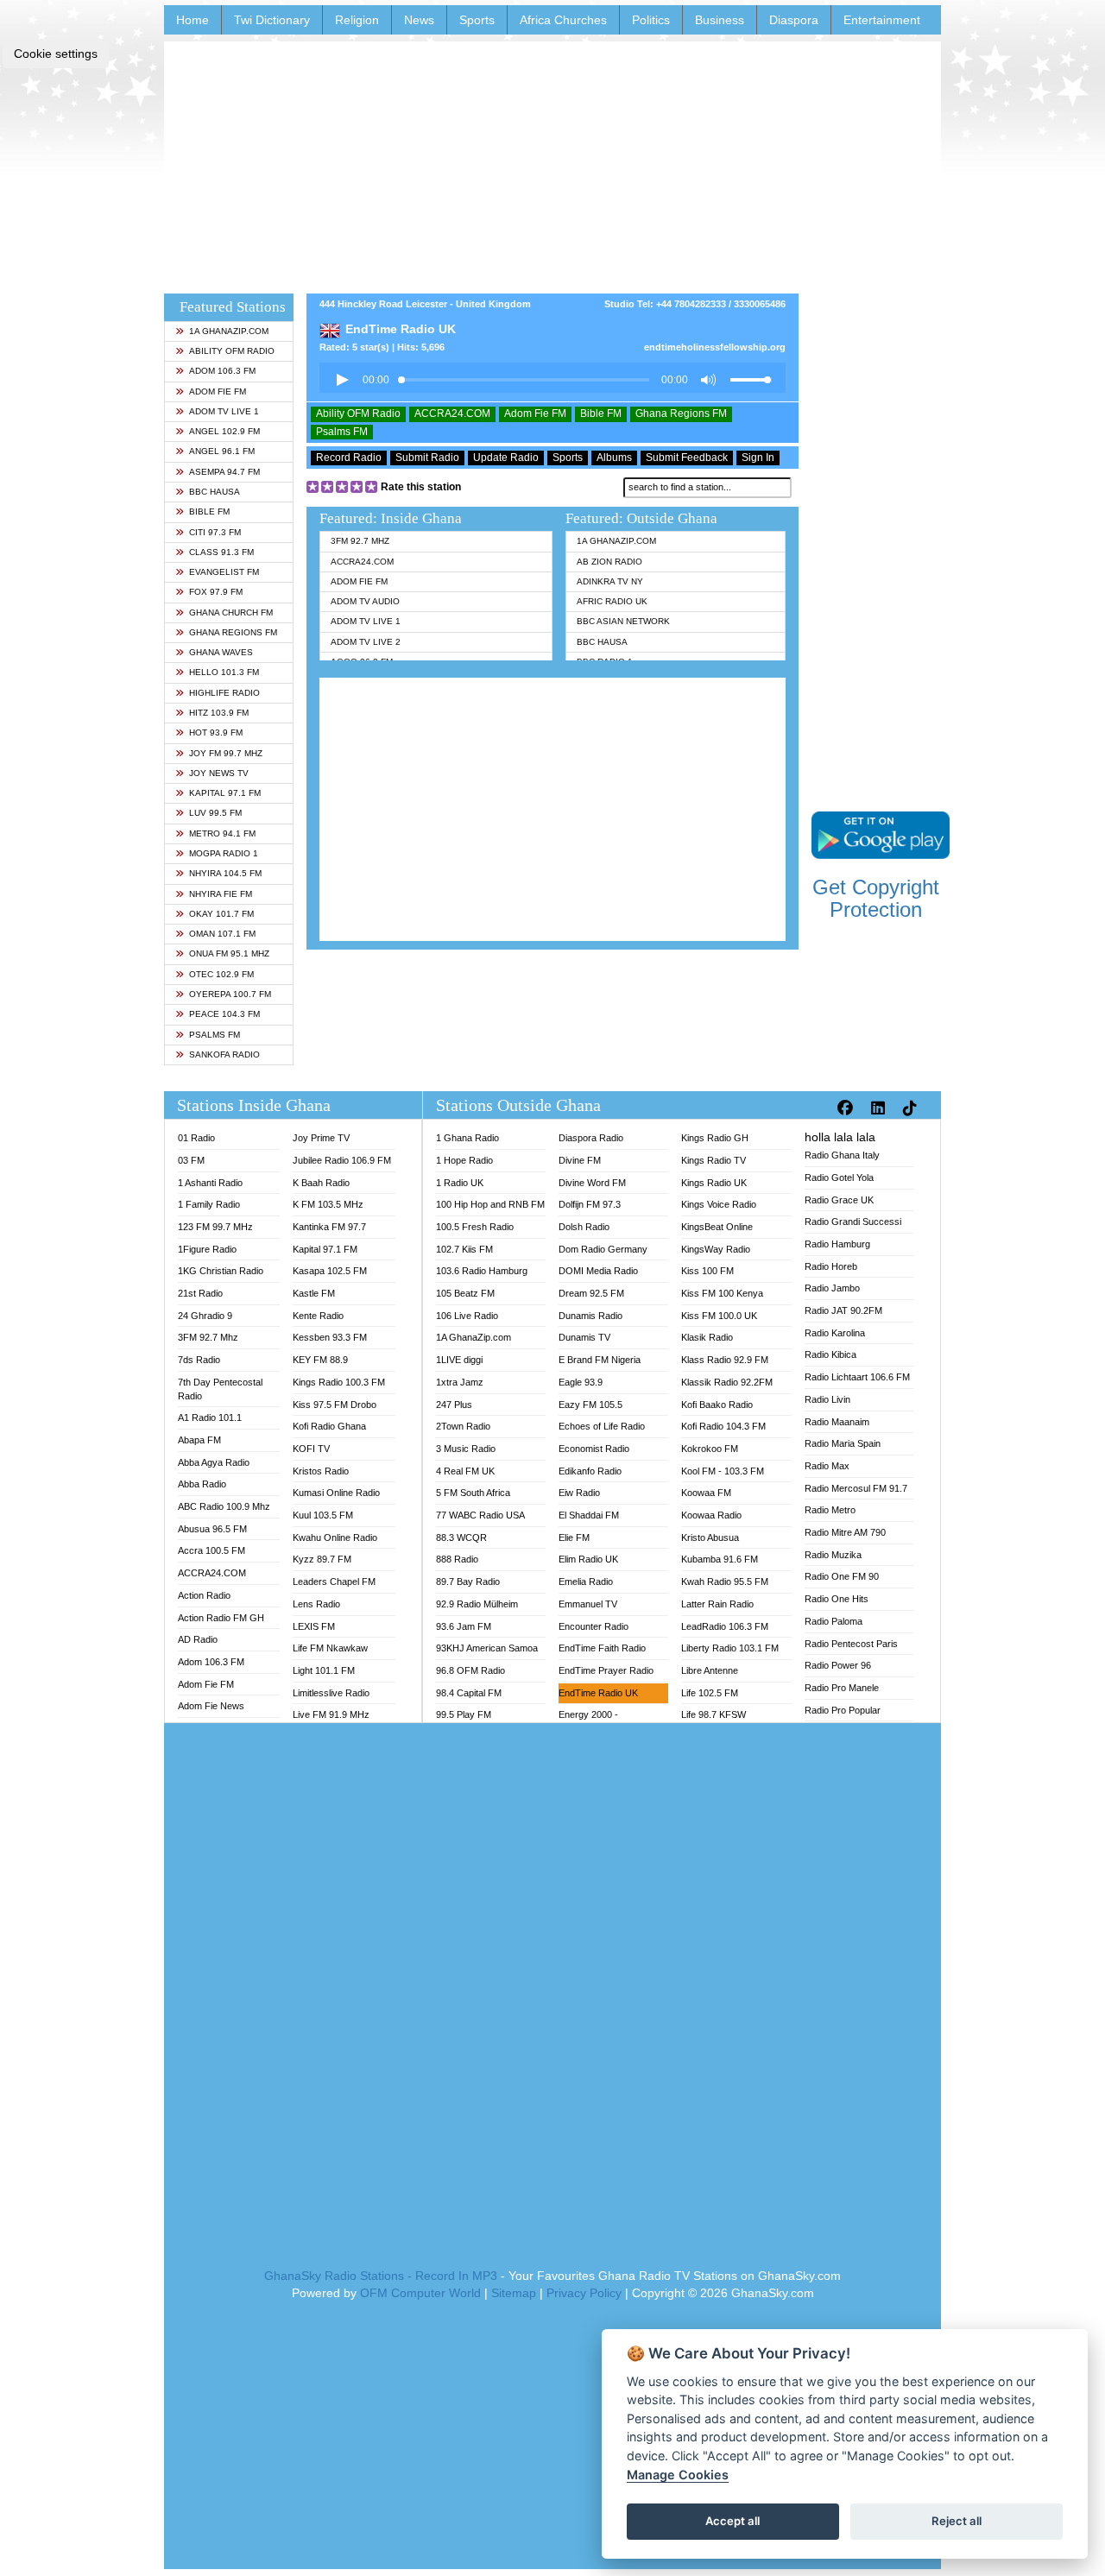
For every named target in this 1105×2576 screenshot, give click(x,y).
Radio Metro (830, 1510)
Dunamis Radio (590, 1316)
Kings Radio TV (714, 1160)
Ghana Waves (221, 652)
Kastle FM (314, 1293)
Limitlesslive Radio (331, 1693)
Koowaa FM (706, 1493)
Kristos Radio (321, 1471)
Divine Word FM (592, 1183)
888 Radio (457, 1559)
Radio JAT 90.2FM (843, 1310)
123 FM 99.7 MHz (215, 1227)
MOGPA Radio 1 (224, 853)
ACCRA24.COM (452, 414)
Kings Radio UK (714, 1183)
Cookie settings (56, 54)
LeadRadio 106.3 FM (725, 1626)
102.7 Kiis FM (464, 1249)
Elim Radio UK (588, 1559)
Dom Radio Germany (603, 1249)
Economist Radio (594, 1449)
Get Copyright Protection (876, 898)
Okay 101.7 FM (221, 914)
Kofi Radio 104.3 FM (723, 1426)
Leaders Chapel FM (334, 1582)
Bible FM (209, 511)
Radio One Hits (837, 1599)
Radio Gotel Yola (839, 1178)
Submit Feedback (687, 458)
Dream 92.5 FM (591, 1293)
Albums (614, 458)
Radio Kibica (830, 1354)
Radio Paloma (833, 1621)
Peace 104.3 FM (224, 1014)
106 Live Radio (467, 1316)
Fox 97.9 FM (216, 592)
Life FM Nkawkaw (330, 1648)
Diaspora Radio (591, 1138)
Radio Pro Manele (842, 1688)
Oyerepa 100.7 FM (230, 994)
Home (193, 20)
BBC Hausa (215, 492)
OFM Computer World (420, 2293)
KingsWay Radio (716, 1249)
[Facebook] (847, 1108)
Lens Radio (316, 1604)
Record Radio (349, 458)
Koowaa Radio (711, 1515)
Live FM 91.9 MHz (331, 1714)
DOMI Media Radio (598, 1271)
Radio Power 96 (838, 1665)
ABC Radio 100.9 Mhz (224, 1506)
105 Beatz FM (465, 1293)
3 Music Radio (466, 1449)
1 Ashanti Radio (210, 1183)
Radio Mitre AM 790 (845, 1532)
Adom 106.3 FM (222, 371)
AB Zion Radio (609, 562)
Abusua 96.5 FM (212, 1529)
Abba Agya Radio (214, 1462)
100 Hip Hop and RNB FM (490, 1204)
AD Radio (198, 1639)
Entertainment (882, 20)
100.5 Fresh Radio (475, 1227)
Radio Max (827, 1466)
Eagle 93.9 (581, 1382)
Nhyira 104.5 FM (225, 873)
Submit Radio (427, 458)
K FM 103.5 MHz (328, 1204)
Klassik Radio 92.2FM (727, 1382)
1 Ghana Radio (467, 1138)
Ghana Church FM (231, 612)
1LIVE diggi (459, 1360)
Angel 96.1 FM (222, 451)
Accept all (732, 2521)
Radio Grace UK (839, 1200)
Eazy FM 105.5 (590, 1405)
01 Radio (196, 1138)
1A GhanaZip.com (229, 331)
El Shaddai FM (589, 1515)
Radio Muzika (833, 1555)
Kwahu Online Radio (335, 1537)
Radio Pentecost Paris (851, 1644)
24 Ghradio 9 (205, 1316)
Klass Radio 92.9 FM (725, 1360)
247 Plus (454, 1405)
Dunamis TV (584, 1337)
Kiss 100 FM (707, 1271)
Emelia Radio (586, 1582)
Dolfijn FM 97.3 (590, 1204)
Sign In (758, 458)
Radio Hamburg (837, 1244)
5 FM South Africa (473, 1493)
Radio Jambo (832, 1288)
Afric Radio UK (612, 601)
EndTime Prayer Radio (606, 1670)
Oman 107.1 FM (222, 934)
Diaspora (794, 20)
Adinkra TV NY (610, 581)
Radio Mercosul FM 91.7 (856, 1488)
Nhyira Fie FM (221, 894)
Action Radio (204, 1595)
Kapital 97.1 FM (225, 793)
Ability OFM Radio (232, 351)
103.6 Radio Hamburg (482, 1271)
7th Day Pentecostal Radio (220, 1389)
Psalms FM (215, 1035)
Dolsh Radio (584, 1227)
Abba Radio (202, 1484)
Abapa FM (199, 1440)
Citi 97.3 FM (215, 532)
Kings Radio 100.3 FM (339, 1382)
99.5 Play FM (464, 1714)
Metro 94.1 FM (222, 833)
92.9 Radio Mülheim (477, 1604)
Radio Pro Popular (843, 1710)
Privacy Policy (584, 2293)
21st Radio (200, 1293)
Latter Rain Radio (717, 1604)
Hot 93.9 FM (216, 732)
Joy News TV (219, 773)
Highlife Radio (224, 693)
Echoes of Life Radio (602, 1426)
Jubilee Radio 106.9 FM (342, 1160)
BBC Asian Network (623, 621)
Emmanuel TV (588, 1604)
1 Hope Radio (464, 1160)
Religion (357, 20)
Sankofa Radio (224, 1054)
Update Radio (506, 458)
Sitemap (514, 2293)
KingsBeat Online (717, 1227)
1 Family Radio (209, 1204)
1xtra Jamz (460, 1382)
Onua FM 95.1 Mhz (229, 953)
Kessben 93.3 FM (330, 1337)
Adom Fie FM (218, 391)
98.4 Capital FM (469, 1693)
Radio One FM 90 (842, 1576)
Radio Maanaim (837, 1422)
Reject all (957, 2521)
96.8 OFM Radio (470, 1670)
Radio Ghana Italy (842, 1155)
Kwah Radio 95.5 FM (725, 1582)
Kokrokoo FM (710, 1449)
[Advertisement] (552, 162)
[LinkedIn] (880, 1108)
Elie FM (574, 1537)
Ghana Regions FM (233, 632)
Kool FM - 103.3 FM (723, 1471)
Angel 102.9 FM (224, 431)
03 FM (191, 1160)
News (419, 20)
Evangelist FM (224, 572)
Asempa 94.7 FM (224, 472)
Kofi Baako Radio (717, 1405)
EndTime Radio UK (598, 1693)
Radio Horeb (831, 1266)
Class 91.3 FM (221, 552)
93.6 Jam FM (464, 1626)
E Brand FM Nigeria (600, 1360)
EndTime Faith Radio (602, 1648)
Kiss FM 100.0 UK (719, 1316)
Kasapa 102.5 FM (330, 1271)
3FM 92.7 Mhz (360, 541)
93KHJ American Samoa (487, 1648)
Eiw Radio (579, 1493)
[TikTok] (912, 1108)
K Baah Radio (321, 1183)
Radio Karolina (835, 1333)
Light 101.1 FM (324, 1670)
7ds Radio (199, 1360)
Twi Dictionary (272, 20)
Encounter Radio (594, 1626)
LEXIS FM (314, 1626)
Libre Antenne (710, 1670)
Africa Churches (563, 20)
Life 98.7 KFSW (714, 1714)
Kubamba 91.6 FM (720, 1559)
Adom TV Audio (365, 601)
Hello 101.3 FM (224, 672)
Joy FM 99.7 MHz (226, 753)
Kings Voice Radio (719, 1204)
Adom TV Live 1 (224, 411)
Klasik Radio (707, 1337)
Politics (651, 20)
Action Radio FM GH (221, 1618)
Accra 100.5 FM (212, 1550)
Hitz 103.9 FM (219, 713)
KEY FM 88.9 (320, 1360)
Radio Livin (827, 1399)
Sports (477, 20)
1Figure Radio (207, 1249)
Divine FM (580, 1160)
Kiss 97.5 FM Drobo (335, 1405)
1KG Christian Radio (221, 1271)
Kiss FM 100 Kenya (722, 1293)
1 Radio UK (460, 1183)
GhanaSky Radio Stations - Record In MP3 (381, 2276)
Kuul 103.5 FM (323, 1515)
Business (720, 20)
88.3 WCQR (461, 1537)
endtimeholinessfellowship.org (715, 347)
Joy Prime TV (321, 1138)
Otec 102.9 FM (221, 974)
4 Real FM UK (465, 1471)
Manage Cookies (678, 2475)
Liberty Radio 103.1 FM (730, 1648)
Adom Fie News (211, 1706)
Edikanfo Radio (590, 1471)
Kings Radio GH (715, 1138)
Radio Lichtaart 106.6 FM (857, 1377)
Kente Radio (318, 1316)
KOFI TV (311, 1449)
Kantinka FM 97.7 (329, 1227)
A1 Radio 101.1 (210, 1417)
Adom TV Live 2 (366, 642)
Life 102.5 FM (710, 1693)
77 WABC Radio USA (480, 1515)
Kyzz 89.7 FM (322, 1559)
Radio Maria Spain (843, 1443)
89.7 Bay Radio (468, 1582)
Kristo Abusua (710, 1537)
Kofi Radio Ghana (329, 1426)
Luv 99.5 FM (215, 813)
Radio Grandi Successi (853, 1222)
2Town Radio (463, 1426)
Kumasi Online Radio (336, 1493)
